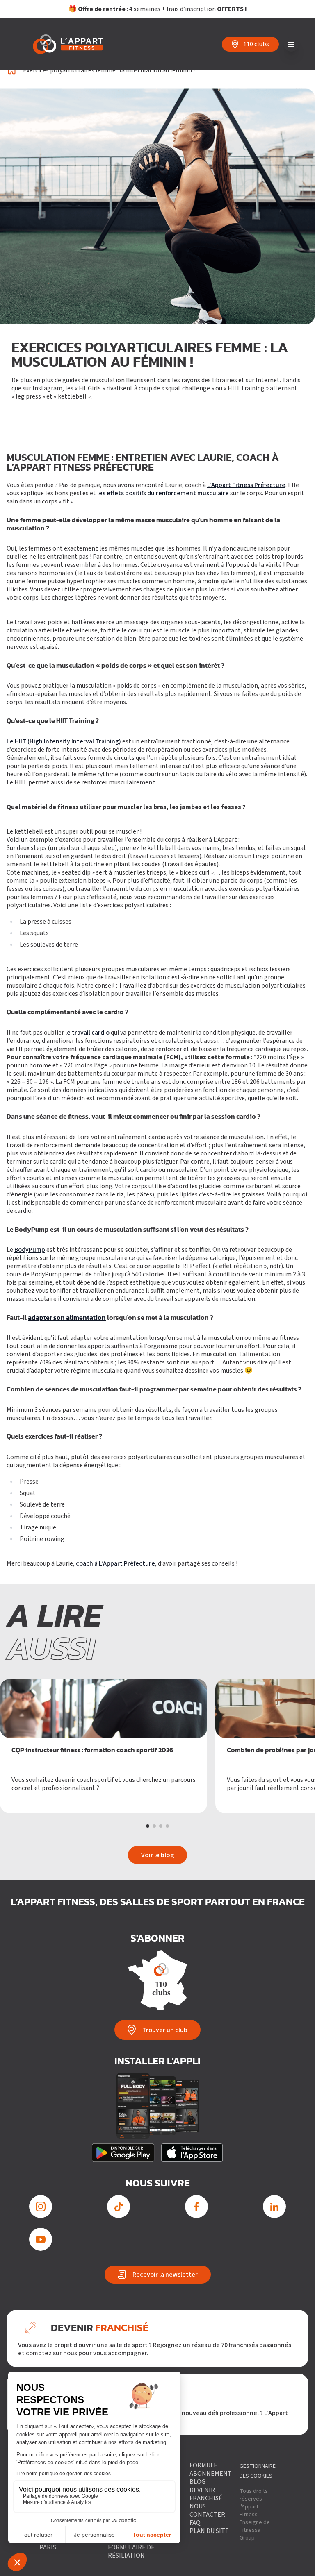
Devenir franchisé (206, 2494)
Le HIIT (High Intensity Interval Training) (64, 741)
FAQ (195, 2523)
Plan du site (209, 2531)
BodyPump (30, 1250)
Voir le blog (157, 1855)
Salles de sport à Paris (67, 2543)
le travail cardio (87, 1033)
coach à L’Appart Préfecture (115, 1563)
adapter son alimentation (67, 1318)
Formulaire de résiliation (131, 2551)
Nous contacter (207, 2510)
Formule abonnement (211, 2470)
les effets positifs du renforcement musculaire (162, 493)
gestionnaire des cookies (258, 2471)
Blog (197, 2482)
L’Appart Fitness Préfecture (246, 485)
